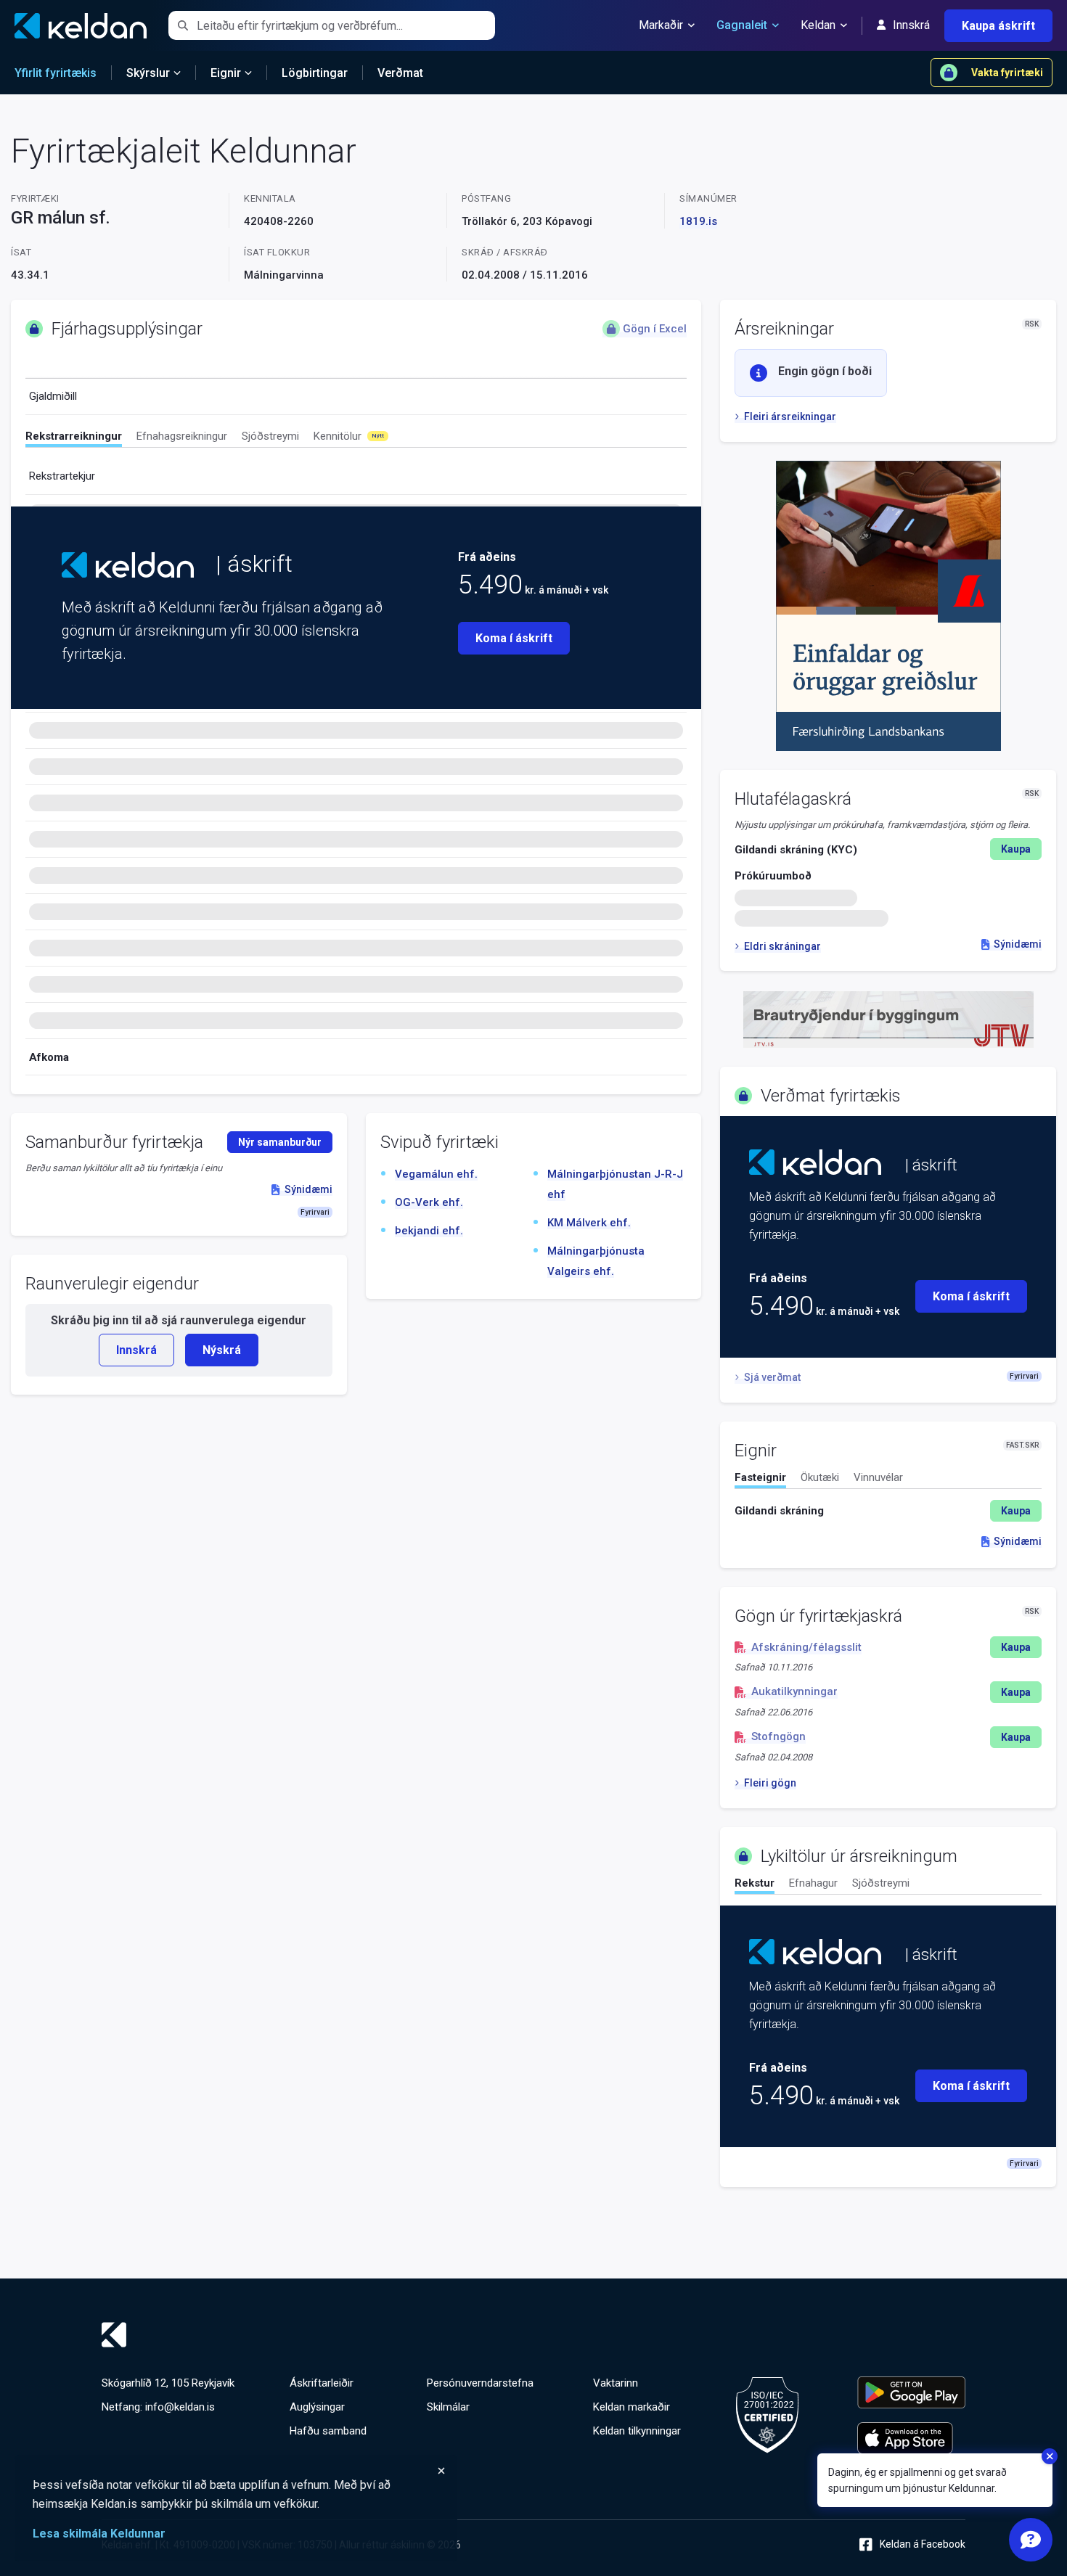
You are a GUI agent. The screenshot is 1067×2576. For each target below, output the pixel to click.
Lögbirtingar (315, 73)
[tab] (74, 438)
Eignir (226, 73)
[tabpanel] (888, 1511)
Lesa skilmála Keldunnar (99, 2534)
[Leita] (183, 25)
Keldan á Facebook (923, 2544)
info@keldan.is (180, 2407)
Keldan (818, 25)
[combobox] (346, 25)
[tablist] (356, 439)
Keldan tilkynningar (637, 2431)
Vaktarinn (616, 2383)
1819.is (698, 221)
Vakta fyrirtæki (1007, 73)
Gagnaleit (742, 25)
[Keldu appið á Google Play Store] (911, 2392)
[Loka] (240, 2471)
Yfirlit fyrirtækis (56, 73)
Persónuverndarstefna (480, 2383)
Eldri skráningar (782, 946)
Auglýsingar (317, 2407)
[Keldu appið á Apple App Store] (911, 2438)
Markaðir (661, 25)
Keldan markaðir (631, 2407)
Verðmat (400, 73)
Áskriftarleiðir (322, 2383)
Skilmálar (448, 2407)
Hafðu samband (328, 2431)
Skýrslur (148, 73)
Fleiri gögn (770, 1783)
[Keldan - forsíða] (128, 565)
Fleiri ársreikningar (790, 417)
